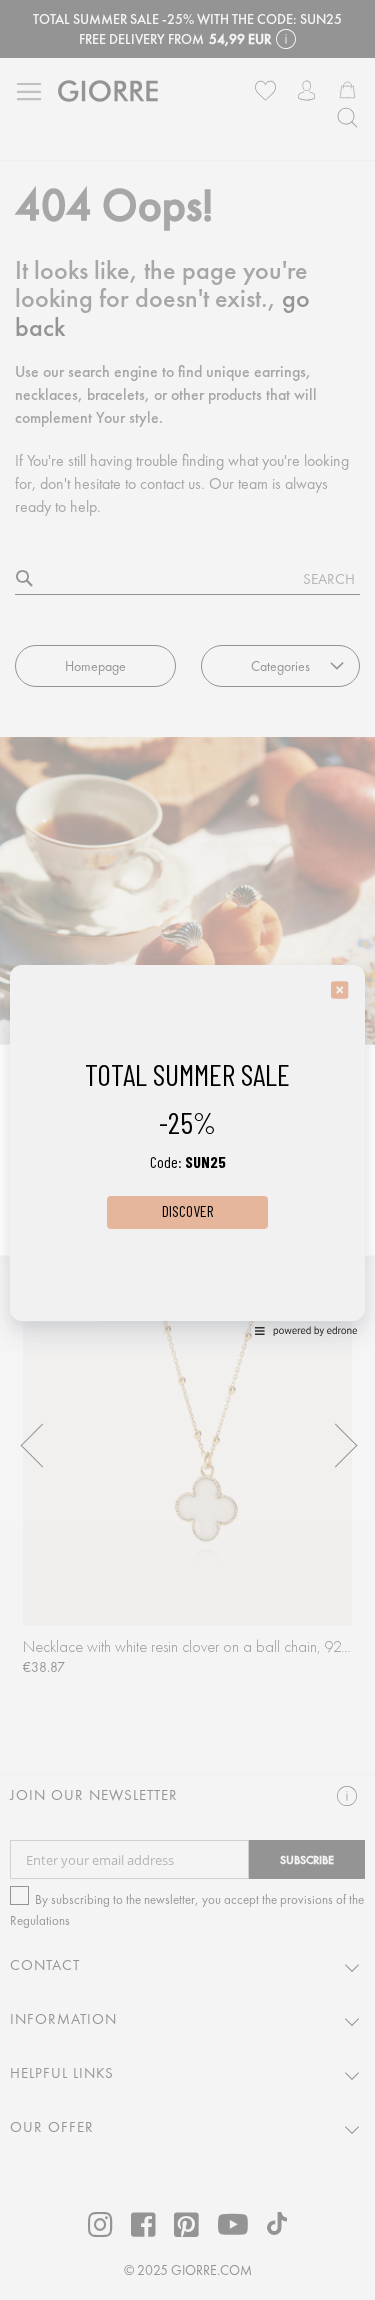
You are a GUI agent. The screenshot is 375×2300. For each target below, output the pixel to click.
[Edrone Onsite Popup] (187, 1150)
